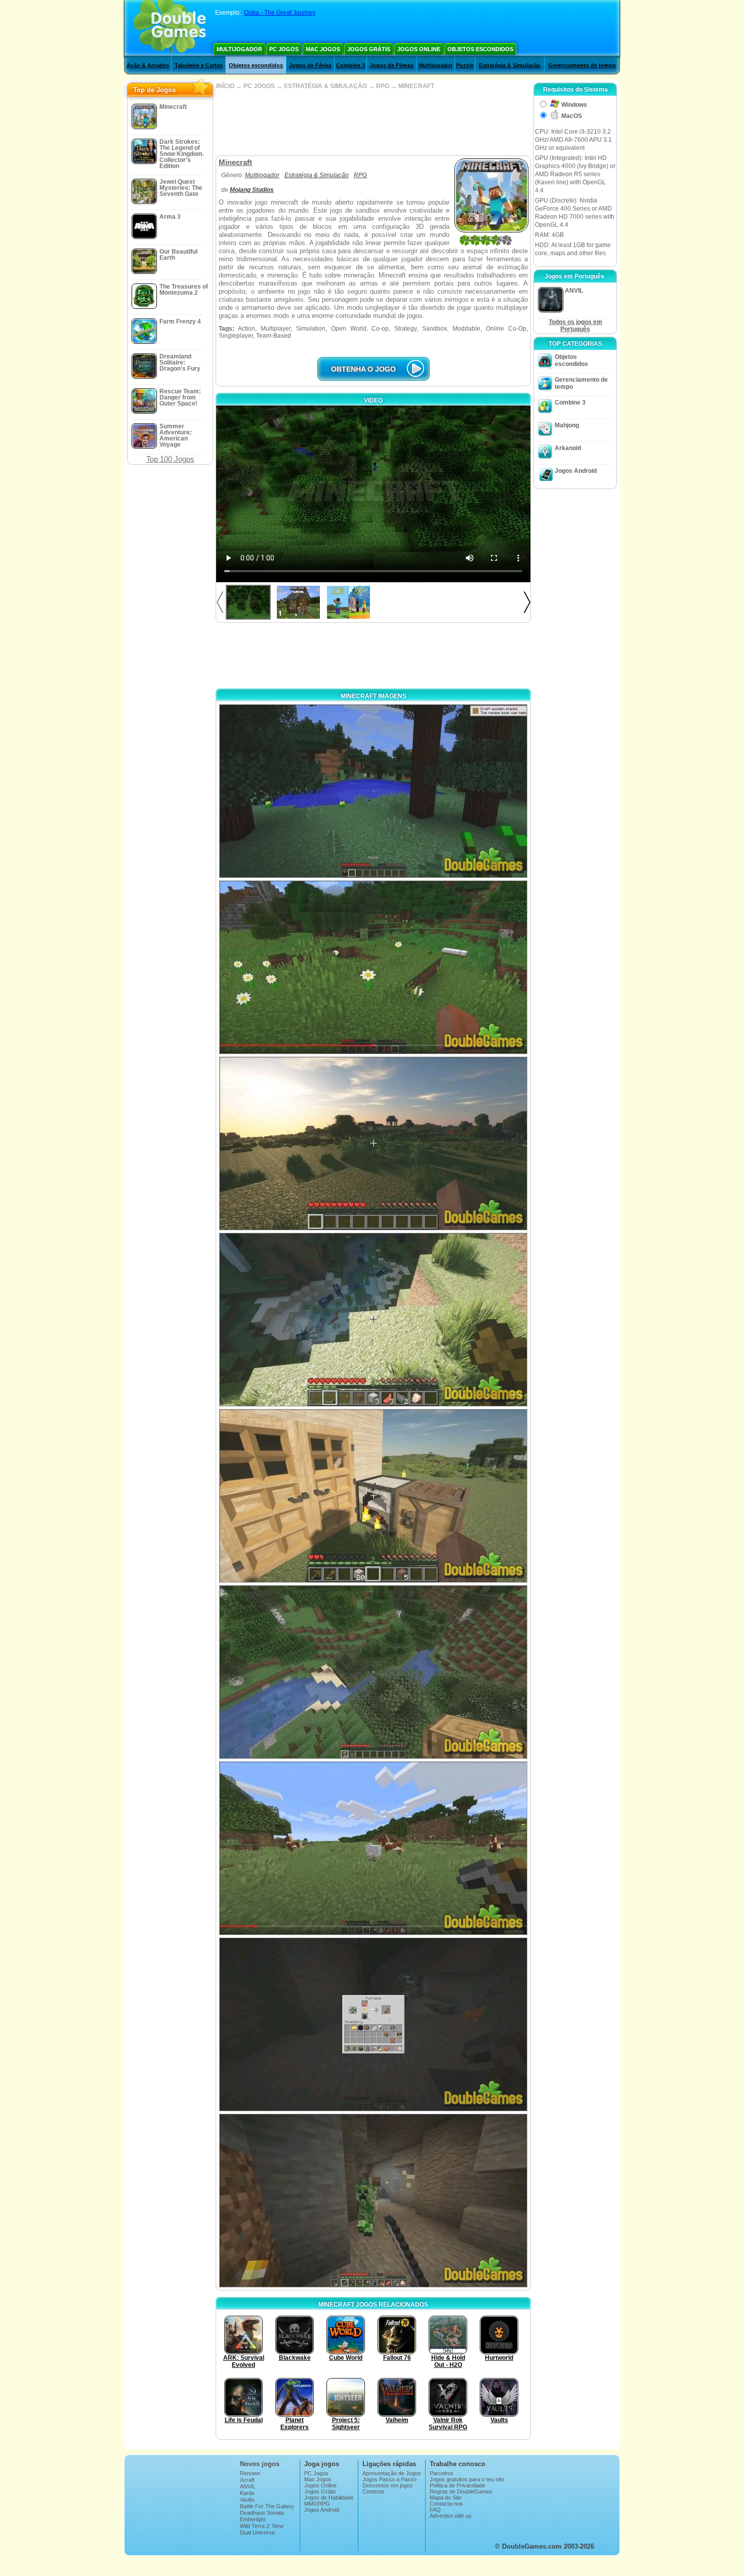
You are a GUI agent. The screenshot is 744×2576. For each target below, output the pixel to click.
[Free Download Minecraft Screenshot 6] (373, 1672)
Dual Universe (257, 2532)
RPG (383, 86)
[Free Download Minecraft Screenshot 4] (373, 1320)
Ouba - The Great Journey (280, 13)
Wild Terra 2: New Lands (262, 2529)
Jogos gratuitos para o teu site (467, 2479)
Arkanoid (568, 448)
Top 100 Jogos (170, 459)
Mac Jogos (323, 49)
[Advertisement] (373, 123)
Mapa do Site (446, 2498)
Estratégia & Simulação (510, 65)
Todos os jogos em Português (575, 326)
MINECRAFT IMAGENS (374, 696)
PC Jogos (284, 49)
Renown (250, 2473)
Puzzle (465, 65)
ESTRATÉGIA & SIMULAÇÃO (325, 86)
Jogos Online (419, 49)
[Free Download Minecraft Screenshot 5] (373, 1496)
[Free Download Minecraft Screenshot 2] (373, 967)
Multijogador (239, 49)
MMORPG (317, 2504)
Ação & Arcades (148, 65)
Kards (247, 2493)
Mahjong (567, 425)
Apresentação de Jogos (392, 2473)
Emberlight (253, 2519)
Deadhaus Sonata (262, 2513)
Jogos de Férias (310, 65)
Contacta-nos (446, 2504)
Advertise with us (451, 2516)
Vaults (247, 2500)
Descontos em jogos (388, 2485)
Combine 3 (350, 65)
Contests (374, 2491)
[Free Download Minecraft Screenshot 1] (373, 791)
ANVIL (248, 2486)
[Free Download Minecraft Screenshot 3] (373, 1143)
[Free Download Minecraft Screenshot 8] (373, 2024)
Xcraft (247, 2480)
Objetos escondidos (480, 49)
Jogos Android (576, 471)
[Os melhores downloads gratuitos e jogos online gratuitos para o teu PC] (170, 28)
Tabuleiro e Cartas (199, 65)
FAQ (435, 2510)
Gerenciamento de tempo (582, 65)
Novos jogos (260, 2464)
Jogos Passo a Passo (389, 2479)
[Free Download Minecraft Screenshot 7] (373, 1848)
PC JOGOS (259, 86)
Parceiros (442, 2473)
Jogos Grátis (369, 49)
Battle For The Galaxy (267, 2506)
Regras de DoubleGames (461, 2491)
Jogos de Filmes (391, 65)
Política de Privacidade (458, 2485)
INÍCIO (225, 86)
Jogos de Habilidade (329, 2498)
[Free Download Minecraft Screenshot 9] (373, 2201)
